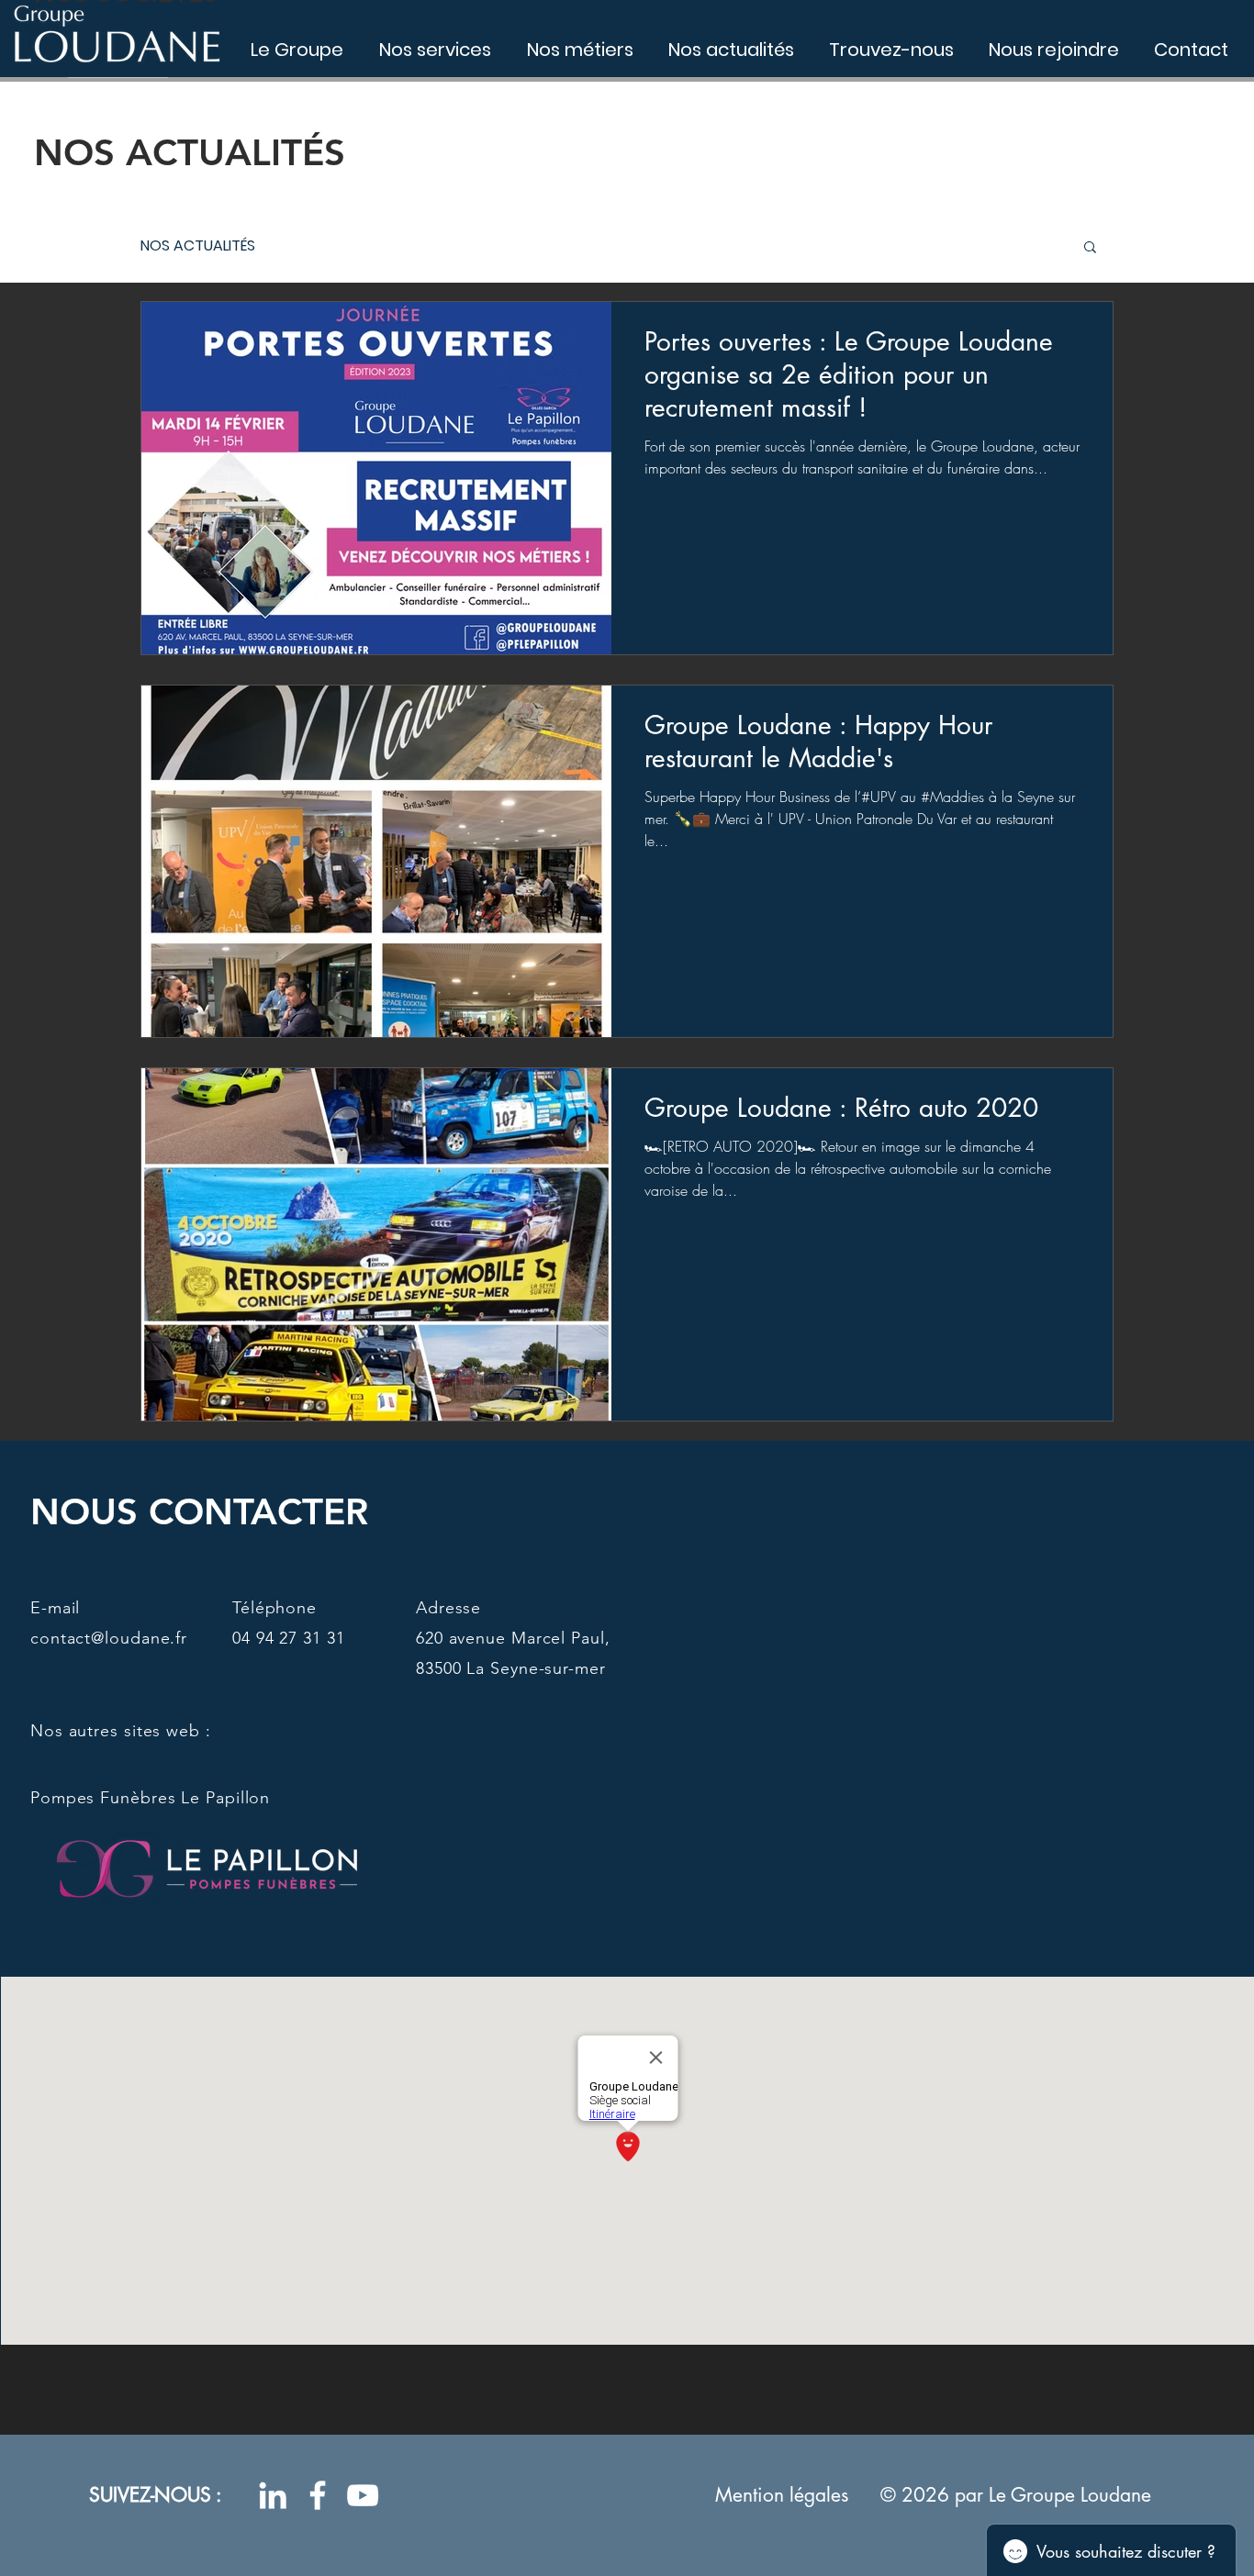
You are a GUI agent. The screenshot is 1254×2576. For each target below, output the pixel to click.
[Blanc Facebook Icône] (318, 2495)
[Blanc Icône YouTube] (363, 2495)
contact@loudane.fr (109, 1638)
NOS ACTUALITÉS (198, 246)
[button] (1090, 248)
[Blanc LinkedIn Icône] (273, 2495)
